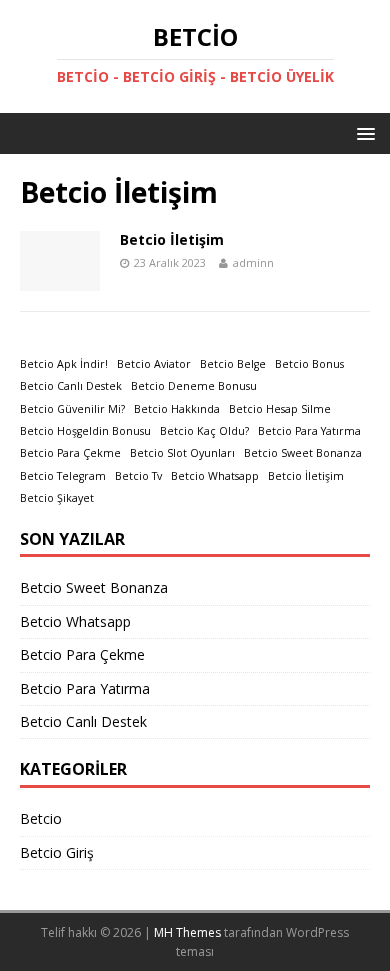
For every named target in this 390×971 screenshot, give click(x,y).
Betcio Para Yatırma (309, 431)
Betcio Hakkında (177, 409)
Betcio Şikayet (57, 498)
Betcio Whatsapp (215, 476)
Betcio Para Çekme (70, 453)
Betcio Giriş (57, 852)
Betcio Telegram (63, 476)
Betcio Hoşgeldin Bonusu (85, 431)
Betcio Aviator (154, 364)
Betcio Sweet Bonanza (303, 453)
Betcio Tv (138, 476)
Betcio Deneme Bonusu (194, 386)
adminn (253, 262)
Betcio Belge (233, 364)
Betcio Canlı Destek (71, 386)
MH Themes (187, 932)
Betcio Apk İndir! (64, 364)
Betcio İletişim (172, 239)
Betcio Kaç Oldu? (204, 431)
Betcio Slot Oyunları (182, 453)
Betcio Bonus (309, 364)
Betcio (41, 818)
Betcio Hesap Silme (280, 409)
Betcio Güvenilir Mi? (72, 409)
